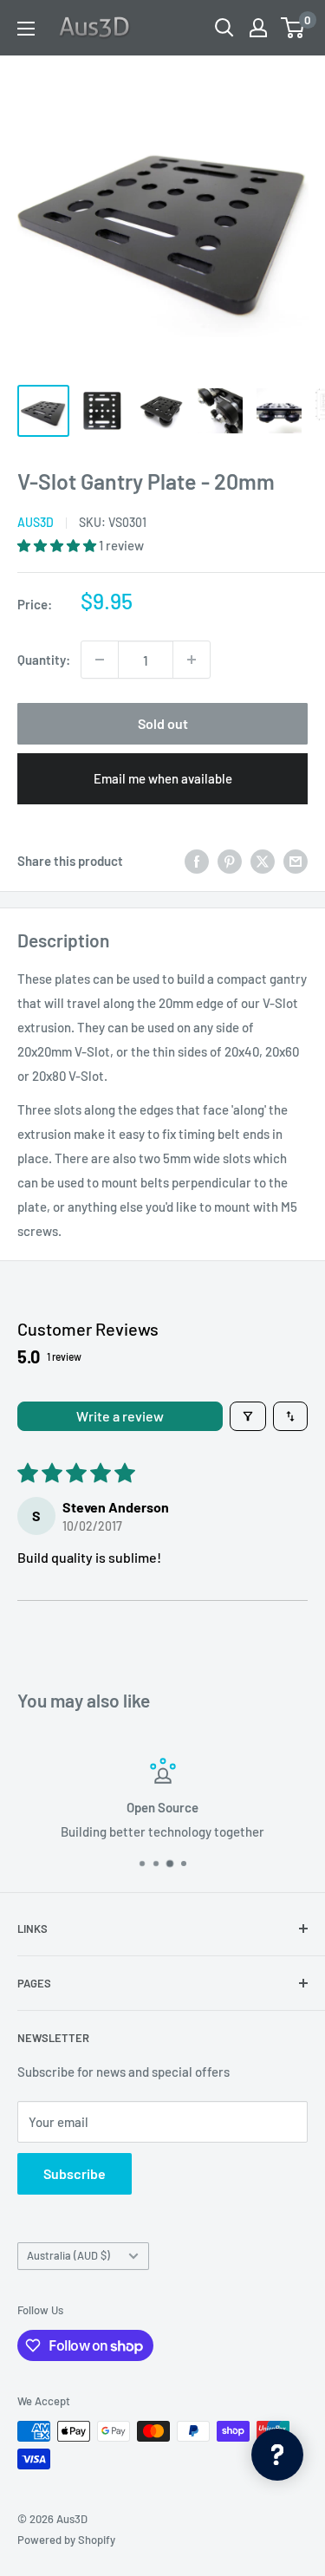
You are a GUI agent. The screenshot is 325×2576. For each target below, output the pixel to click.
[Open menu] (26, 29)
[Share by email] (296, 861)
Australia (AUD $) (68, 2255)
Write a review (120, 1416)
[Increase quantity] (192, 660)
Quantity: (44, 660)
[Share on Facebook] (197, 861)
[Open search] (224, 28)
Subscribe (75, 2173)
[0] (293, 28)
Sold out (163, 723)
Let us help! (271, 1831)
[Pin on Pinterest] (230, 861)
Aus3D (36, 522)
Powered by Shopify (66, 2540)
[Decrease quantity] (100, 660)
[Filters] (248, 1416)
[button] (58, 545)
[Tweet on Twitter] (263, 861)
